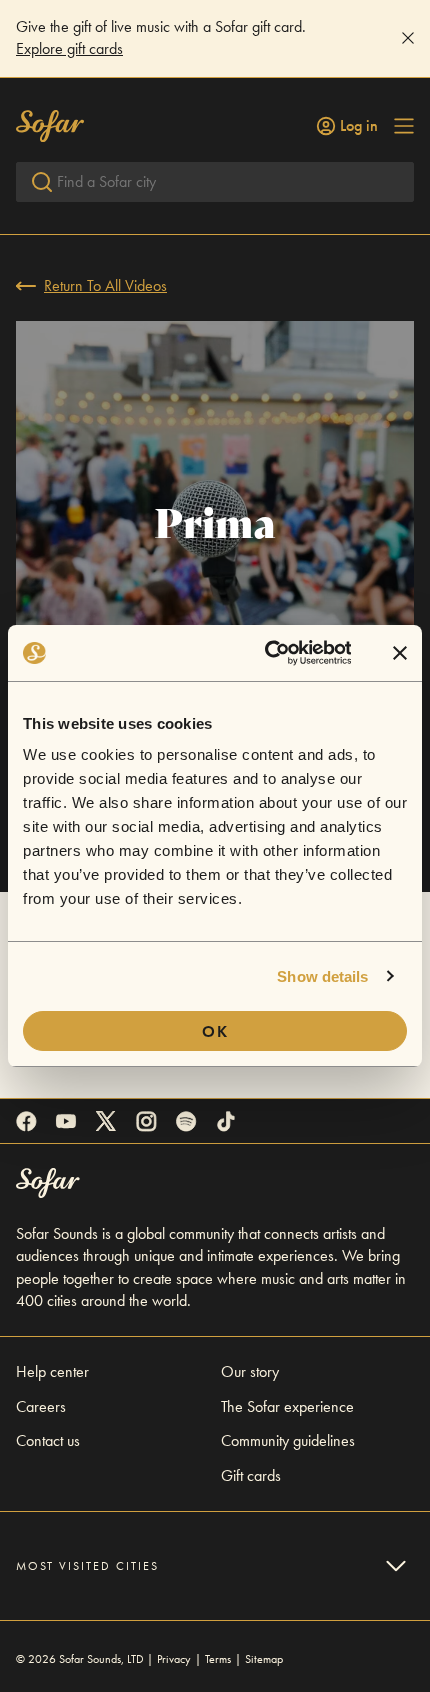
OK (215, 1031)
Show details (322, 976)
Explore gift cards (69, 48)
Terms (218, 1659)
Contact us (48, 1440)
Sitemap (264, 1659)
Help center (52, 1371)
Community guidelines (288, 1440)
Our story (250, 1371)
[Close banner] (400, 653)
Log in (359, 126)
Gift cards (251, 1475)
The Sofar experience (287, 1406)
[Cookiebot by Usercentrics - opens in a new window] (266, 653)
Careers (41, 1406)
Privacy (174, 1659)
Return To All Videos (105, 285)
